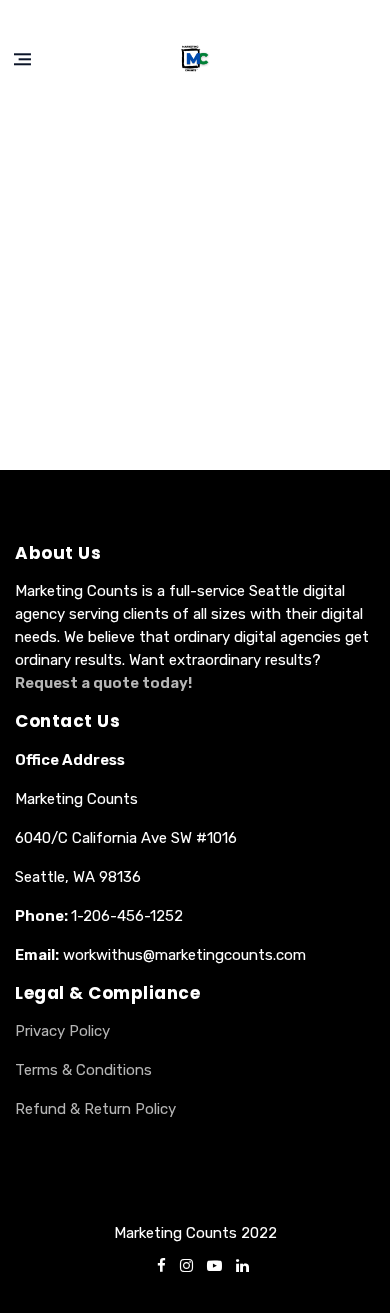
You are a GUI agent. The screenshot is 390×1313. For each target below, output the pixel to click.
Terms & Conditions (83, 1070)
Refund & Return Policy (95, 1109)
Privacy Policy (62, 1031)
